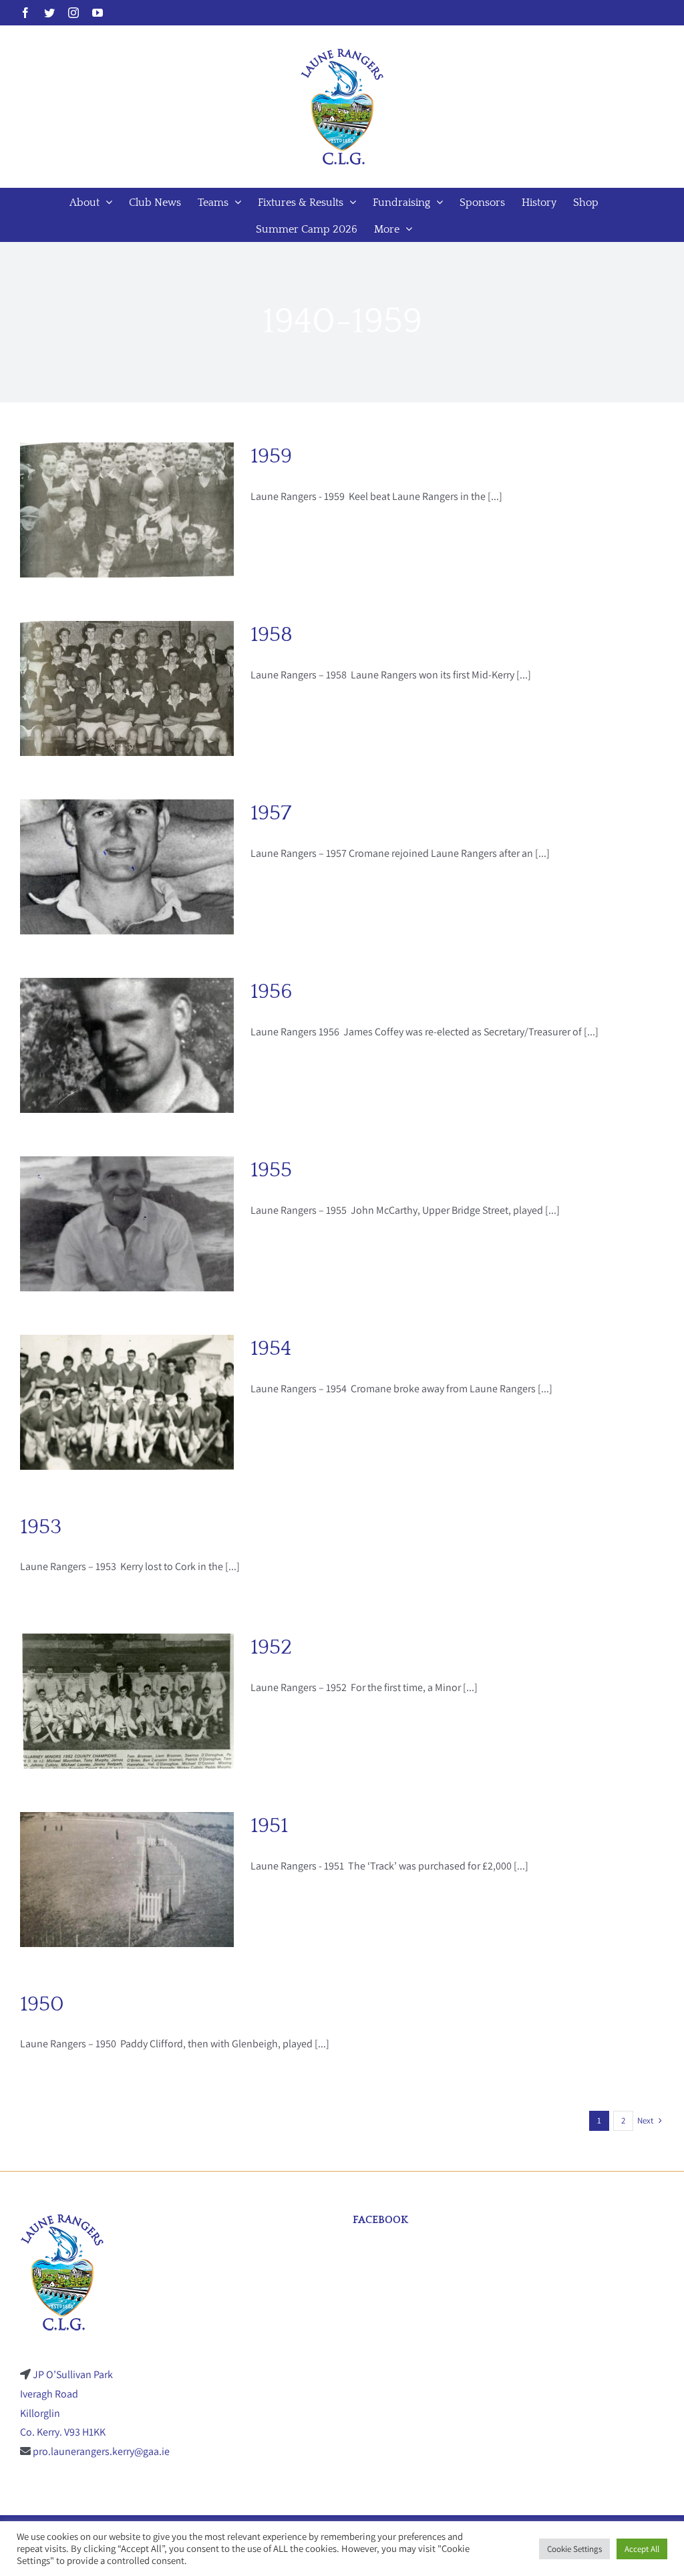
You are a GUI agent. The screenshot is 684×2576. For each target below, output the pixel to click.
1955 (271, 1170)
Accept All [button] (642, 2549)
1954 (271, 1348)
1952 (271, 1647)
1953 (41, 1527)
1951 (269, 1826)
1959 (271, 456)
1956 (271, 992)
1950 (42, 2004)
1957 (271, 813)
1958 (272, 635)
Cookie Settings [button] (574, 2549)
